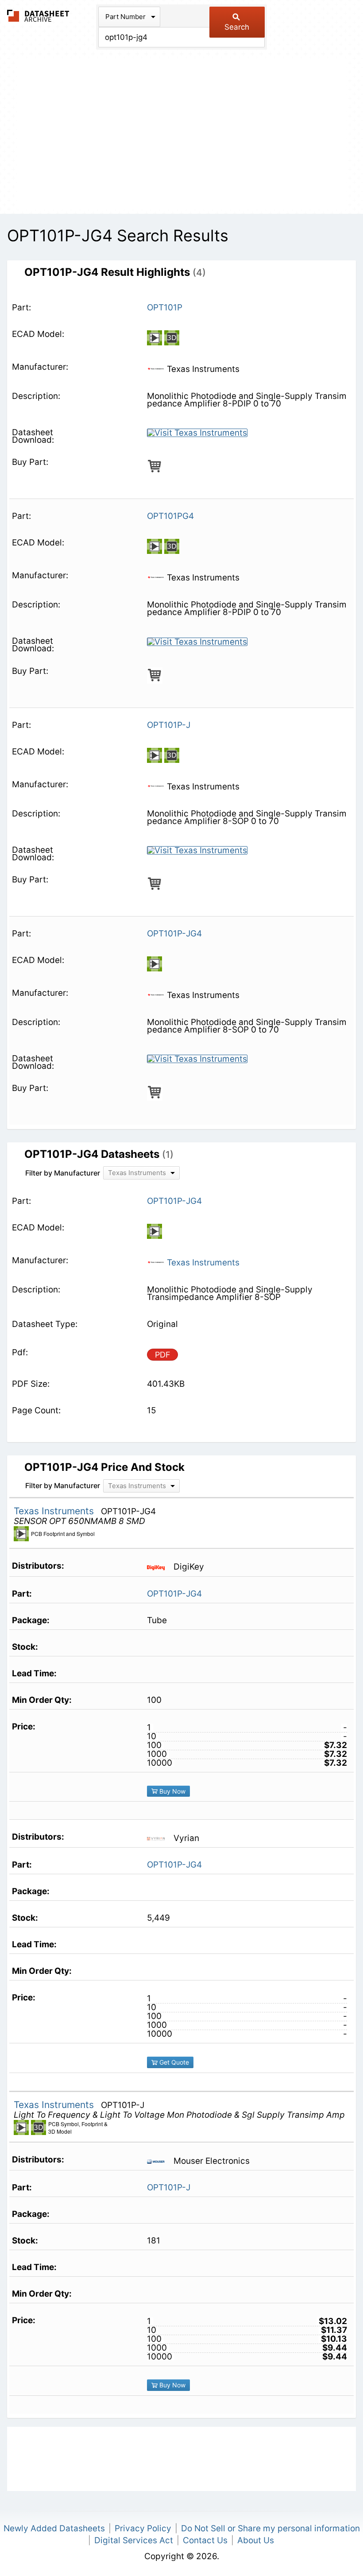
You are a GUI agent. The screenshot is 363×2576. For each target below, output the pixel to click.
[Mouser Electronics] (159, 2161)
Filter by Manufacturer (63, 1173)
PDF (163, 1355)
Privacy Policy (143, 2528)
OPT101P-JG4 (174, 934)
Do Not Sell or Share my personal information (270, 2528)
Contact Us (205, 2540)
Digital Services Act (134, 2540)
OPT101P (165, 307)
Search (237, 27)
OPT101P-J (169, 725)
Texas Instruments (202, 1263)
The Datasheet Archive (38, 16)
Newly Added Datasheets (54, 2528)
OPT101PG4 (170, 516)
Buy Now (172, 1791)
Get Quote (173, 2062)
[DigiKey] (159, 1567)
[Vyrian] (159, 1838)
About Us (256, 2540)
